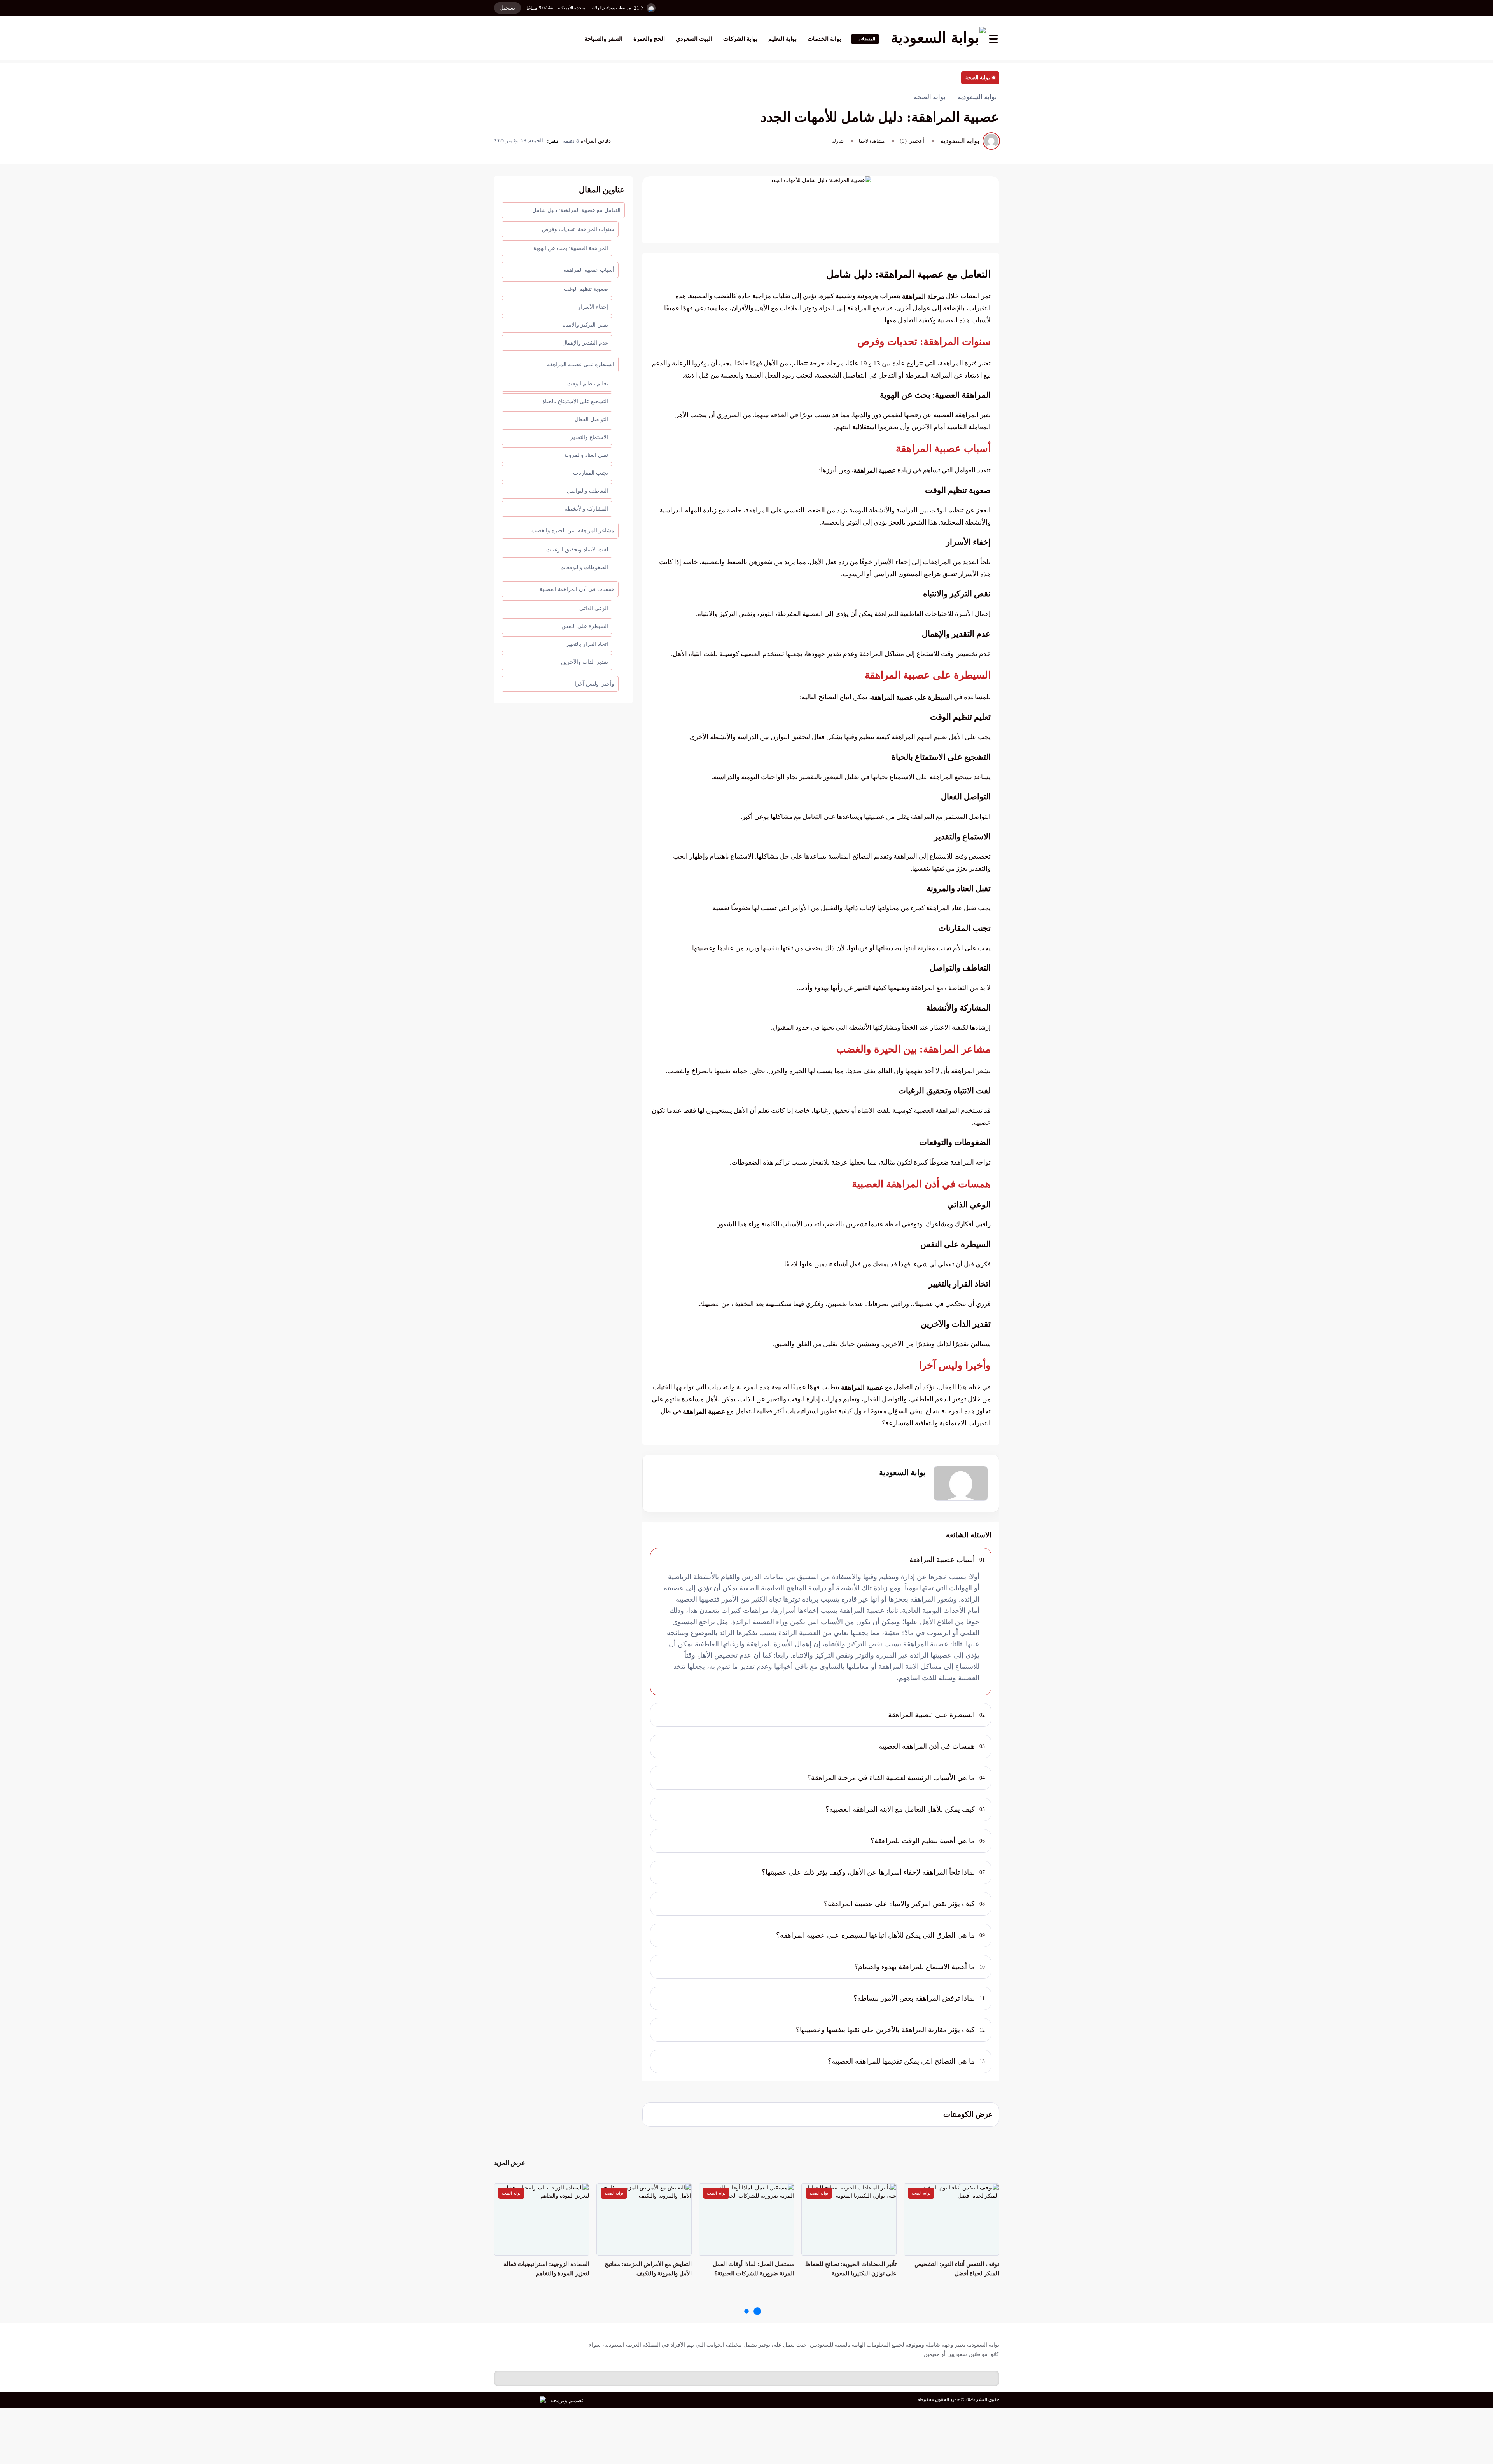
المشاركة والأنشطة (586, 509)
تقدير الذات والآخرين (585, 662)
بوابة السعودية (902, 1472)
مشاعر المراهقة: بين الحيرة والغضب (573, 531)
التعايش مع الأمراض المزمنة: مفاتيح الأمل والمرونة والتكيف (648, 2269)
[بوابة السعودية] (938, 39)
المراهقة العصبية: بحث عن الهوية (571, 248)
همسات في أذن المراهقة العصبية (577, 589)
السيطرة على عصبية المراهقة (581, 365)
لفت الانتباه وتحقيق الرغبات (577, 550)
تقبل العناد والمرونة (586, 455)
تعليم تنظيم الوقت (588, 384)
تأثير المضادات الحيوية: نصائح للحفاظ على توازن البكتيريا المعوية (851, 2269)
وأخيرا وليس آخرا (594, 684)
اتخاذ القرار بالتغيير (587, 644)
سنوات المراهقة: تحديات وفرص (578, 229)
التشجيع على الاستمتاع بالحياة (575, 401)
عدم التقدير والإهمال (585, 343)
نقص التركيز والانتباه (585, 325)
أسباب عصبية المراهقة (589, 270)
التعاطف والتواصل (587, 491)
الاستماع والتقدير (589, 437)
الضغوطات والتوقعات (584, 567)
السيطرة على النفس (585, 626)
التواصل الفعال (591, 419)
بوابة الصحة (978, 78)
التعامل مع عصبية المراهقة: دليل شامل (576, 210)
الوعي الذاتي (594, 608)
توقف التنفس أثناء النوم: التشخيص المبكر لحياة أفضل (957, 2269)
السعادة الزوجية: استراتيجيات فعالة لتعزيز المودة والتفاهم (546, 2269)
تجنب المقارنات (591, 473)
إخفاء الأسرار (593, 307)
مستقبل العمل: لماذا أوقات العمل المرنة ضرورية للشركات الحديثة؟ (753, 2269)
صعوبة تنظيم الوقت (586, 289)
